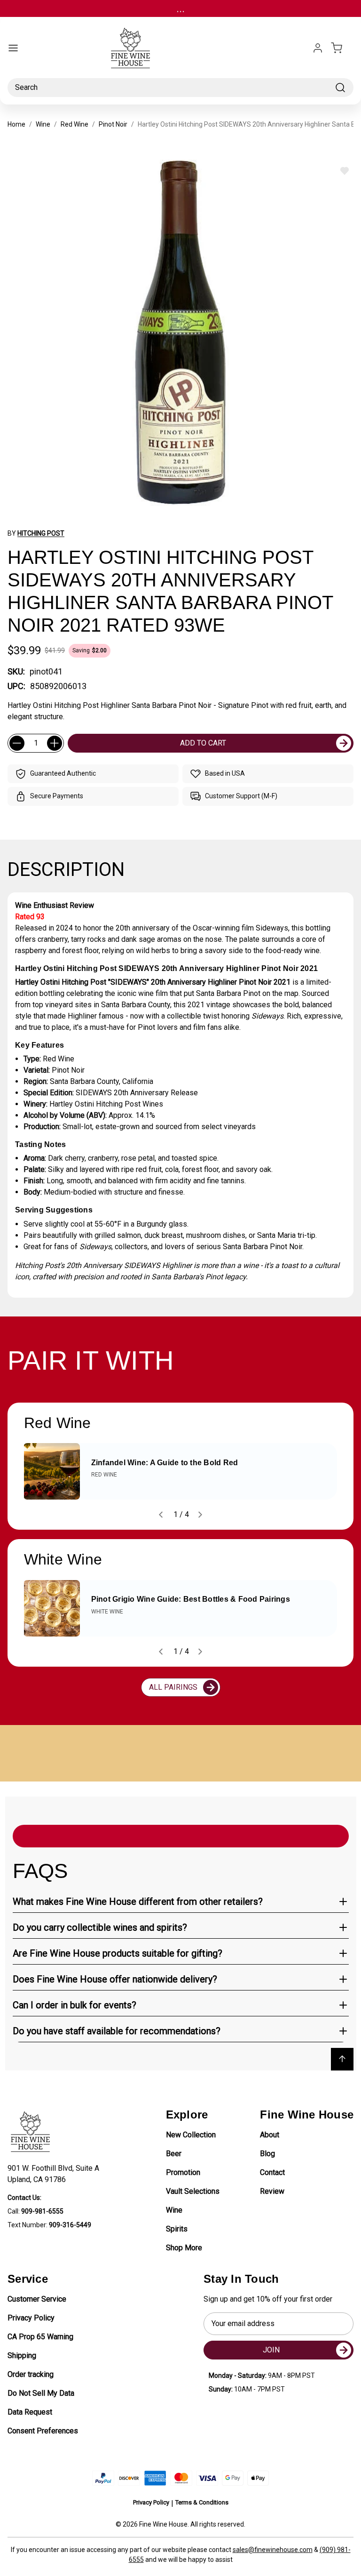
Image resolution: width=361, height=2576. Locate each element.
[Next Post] (200, 1515)
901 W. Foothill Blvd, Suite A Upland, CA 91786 (55, 2174)
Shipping (22, 2355)
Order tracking (31, 2374)
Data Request (30, 2412)
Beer (174, 2154)
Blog (267, 2154)
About (270, 2135)
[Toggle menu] (13, 48)
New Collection (191, 2135)
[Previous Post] (161, 1515)
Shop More (184, 2248)
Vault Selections (193, 2191)
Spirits (177, 2229)
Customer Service (37, 2299)
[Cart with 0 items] (342, 48)
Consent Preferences (43, 2431)
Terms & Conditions (202, 2502)
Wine (174, 2210)
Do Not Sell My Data (41, 2393)
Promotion (183, 2172)
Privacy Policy (31, 2318)
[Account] (318, 48)
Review (272, 2191)
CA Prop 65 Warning (40, 2337)
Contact (272, 2172)
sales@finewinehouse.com (273, 2550)
